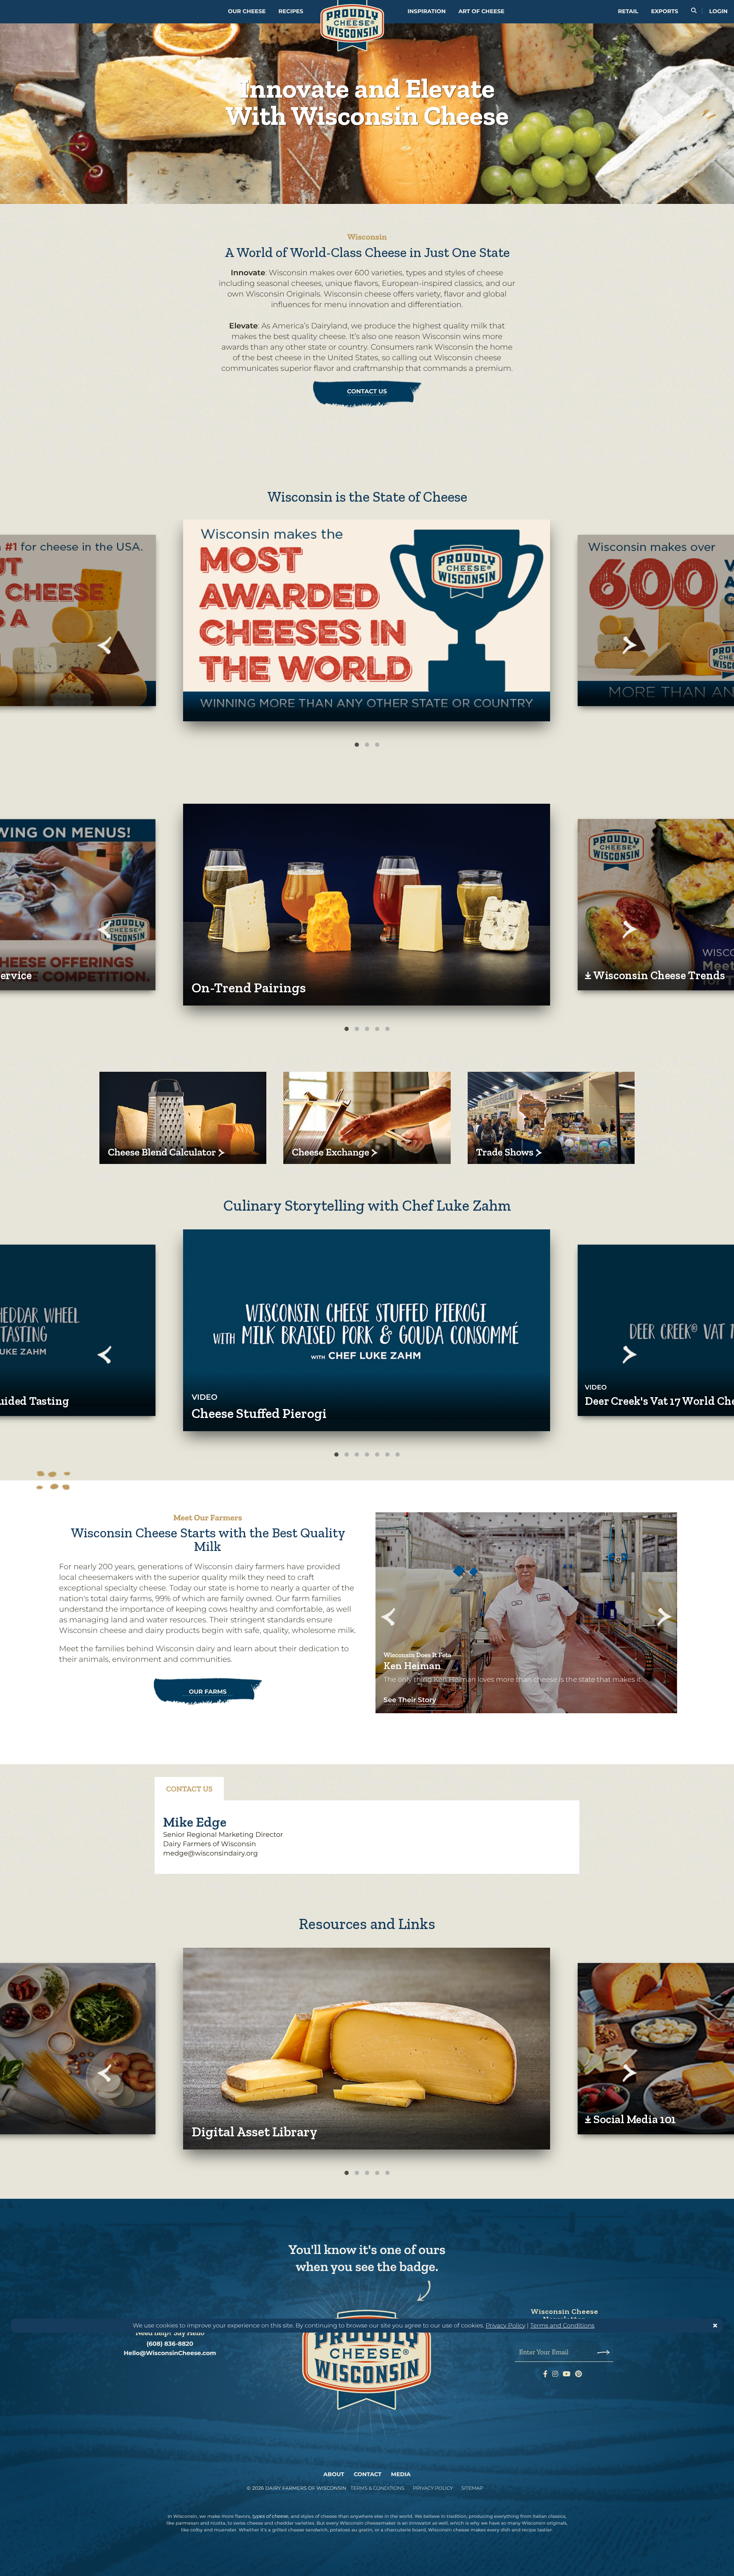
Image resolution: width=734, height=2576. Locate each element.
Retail (628, 11)
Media (401, 2474)
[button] (367, 620)
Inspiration (427, 11)
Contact (368, 2474)
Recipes (291, 11)
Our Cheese (247, 11)
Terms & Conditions (377, 2488)
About (334, 2474)
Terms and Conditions (562, 2325)
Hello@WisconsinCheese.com (170, 2353)
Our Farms (208, 1692)
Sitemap (472, 2488)
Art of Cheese (481, 11)
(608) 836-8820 (170, 2344)
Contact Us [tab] (189, 1789)
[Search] (694, 12)
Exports (665, 11)
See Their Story (410, 1700)
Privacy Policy (505, 2325)
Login (718, 11)
